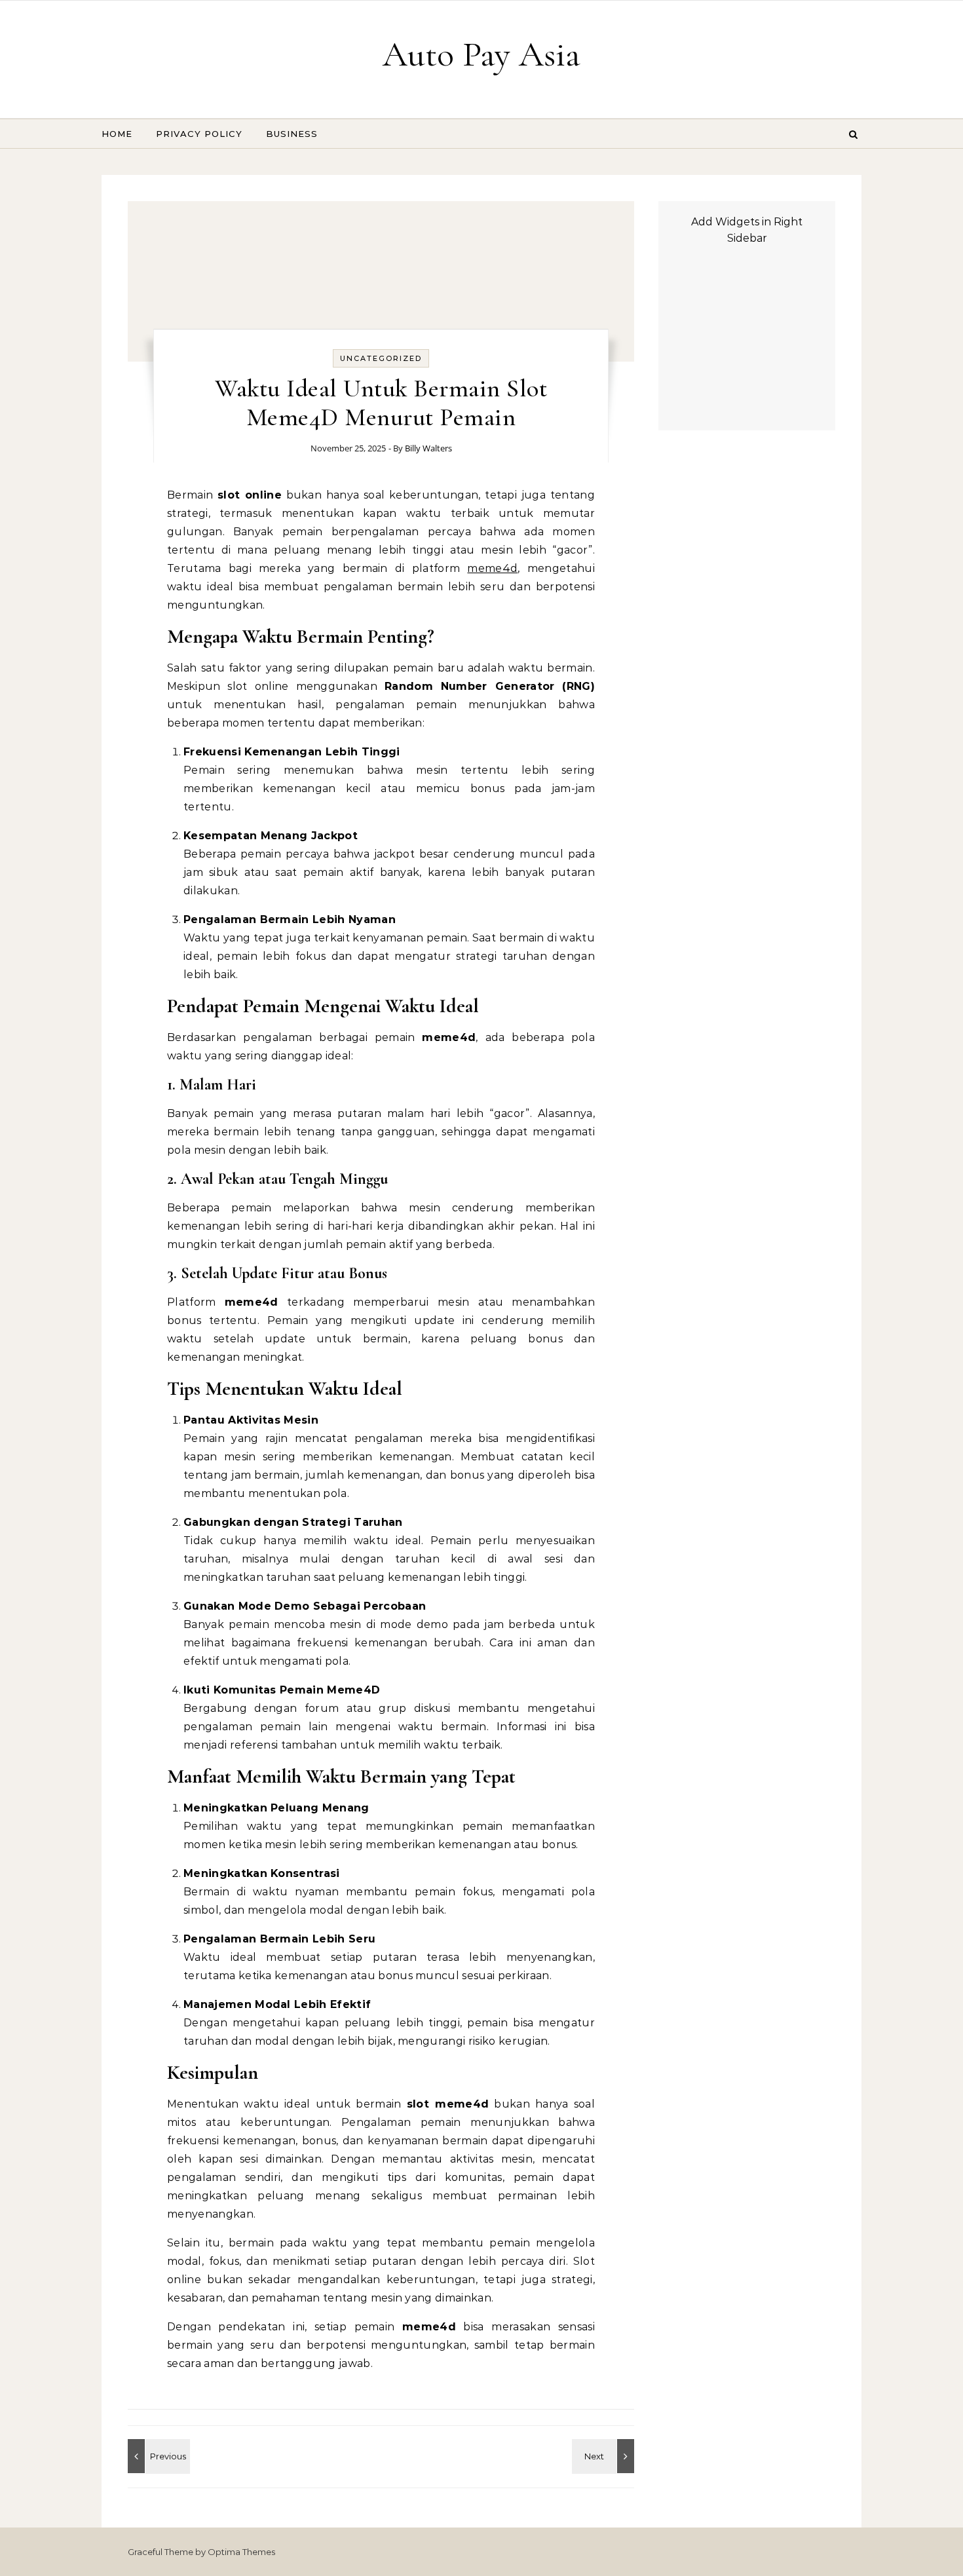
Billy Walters (428, 448)
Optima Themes (241, 2552)
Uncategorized (381, 358)
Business (292, 134)
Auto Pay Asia (481, 54)
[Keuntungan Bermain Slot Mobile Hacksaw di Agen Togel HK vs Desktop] (157, 2456)
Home (117, 134)
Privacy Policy (199, 134)
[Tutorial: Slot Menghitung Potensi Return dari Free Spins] (605, 2456)
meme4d (492, 568)
